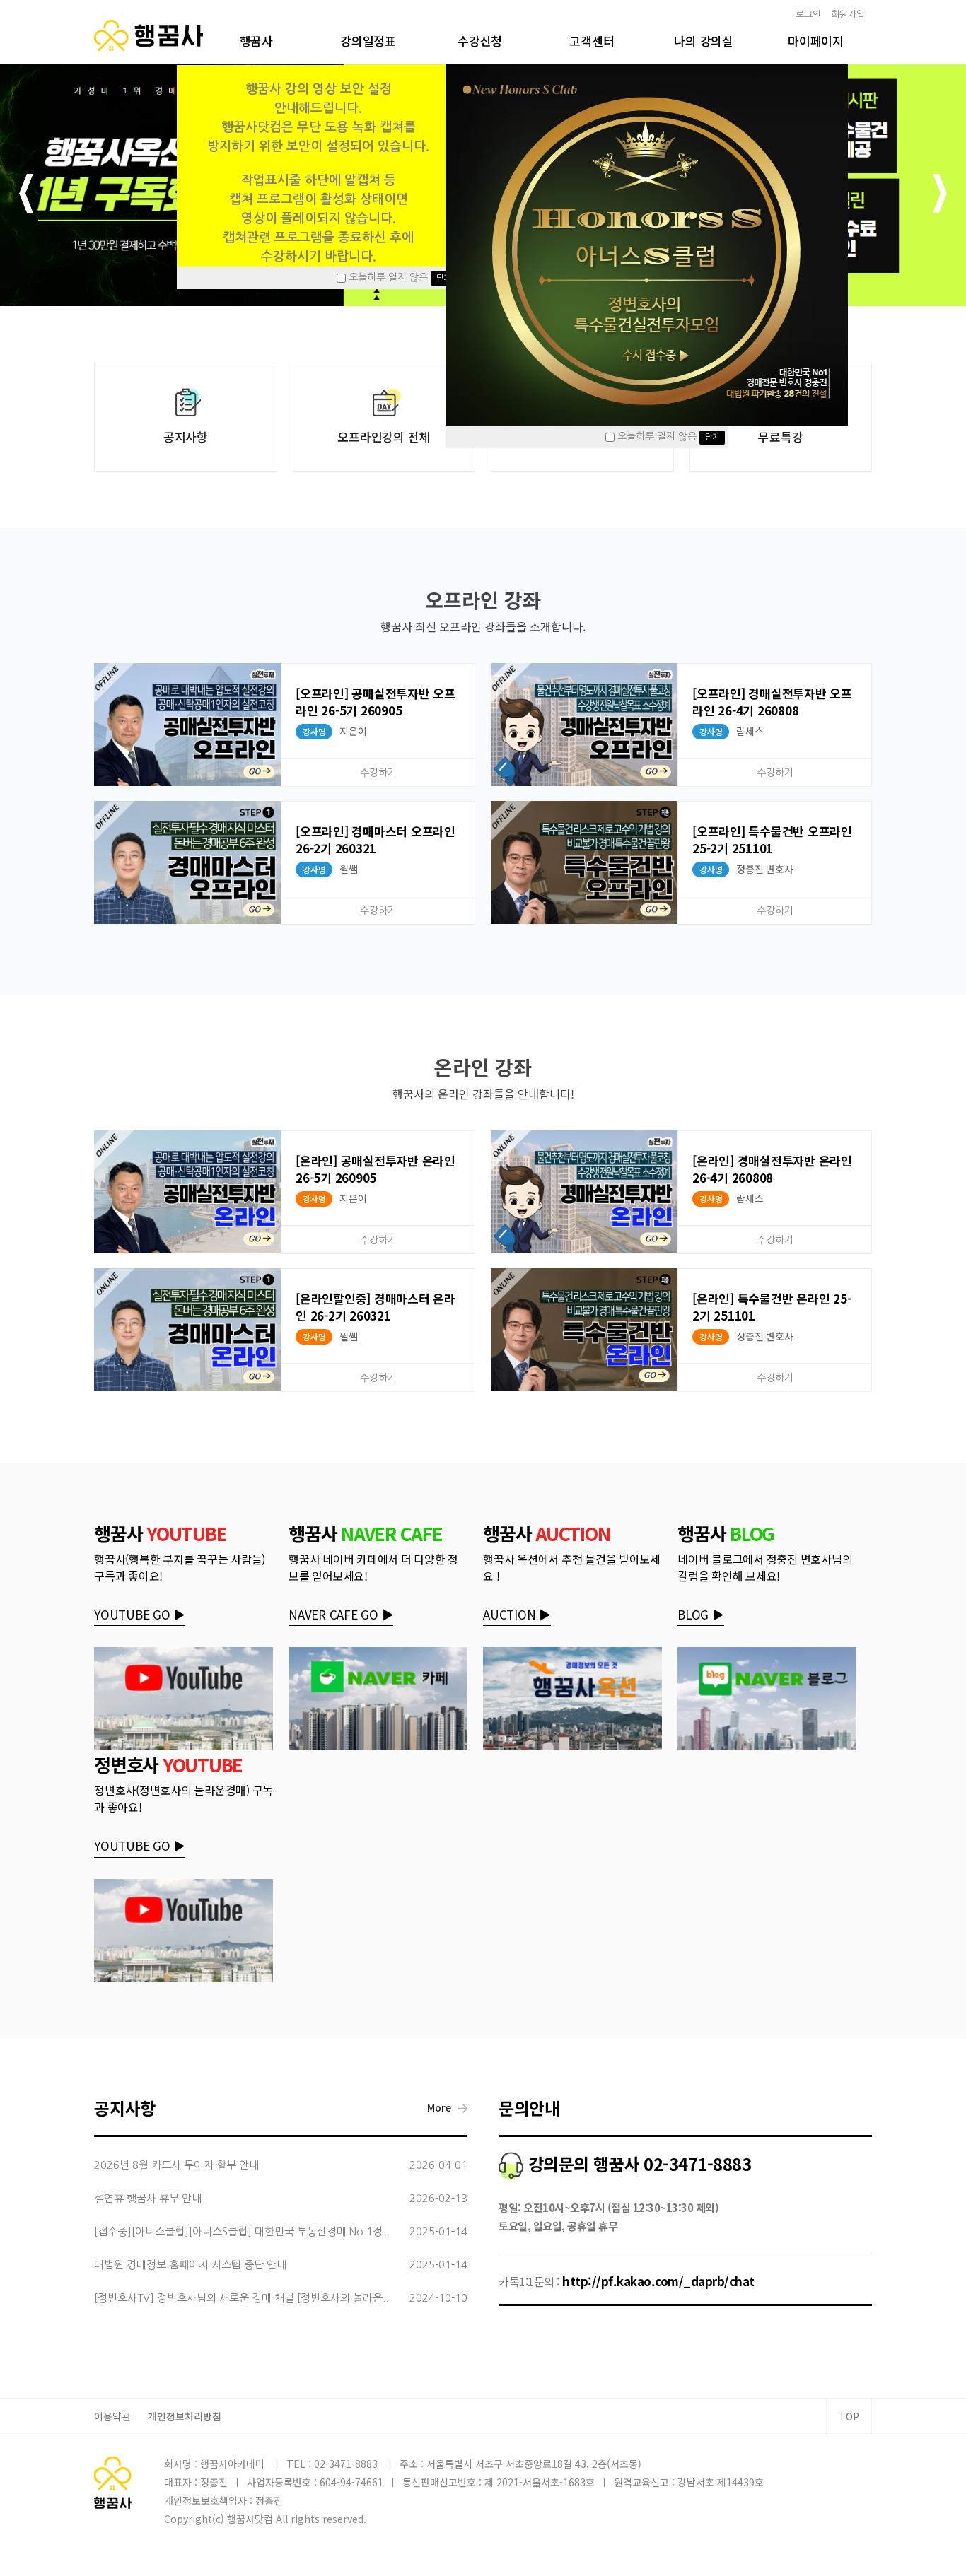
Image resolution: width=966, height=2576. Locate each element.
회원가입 (848, 14)
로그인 (808, 14)
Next (940, 195)
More (439, 2107)
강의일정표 (368, 41)
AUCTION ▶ (517, 1614)
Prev (26, 195)
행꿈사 (256, 41)
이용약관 (112, 2416)
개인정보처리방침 (185, 2416)
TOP (849, 2416)
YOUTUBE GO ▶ (140, 1614)
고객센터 (592, 41)
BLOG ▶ (701, 1614)
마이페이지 (816, 41)
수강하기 (378, 773)
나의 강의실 (704, 41)
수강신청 (480, 41)
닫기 (443, 278)
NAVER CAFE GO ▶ (341, 1614)
